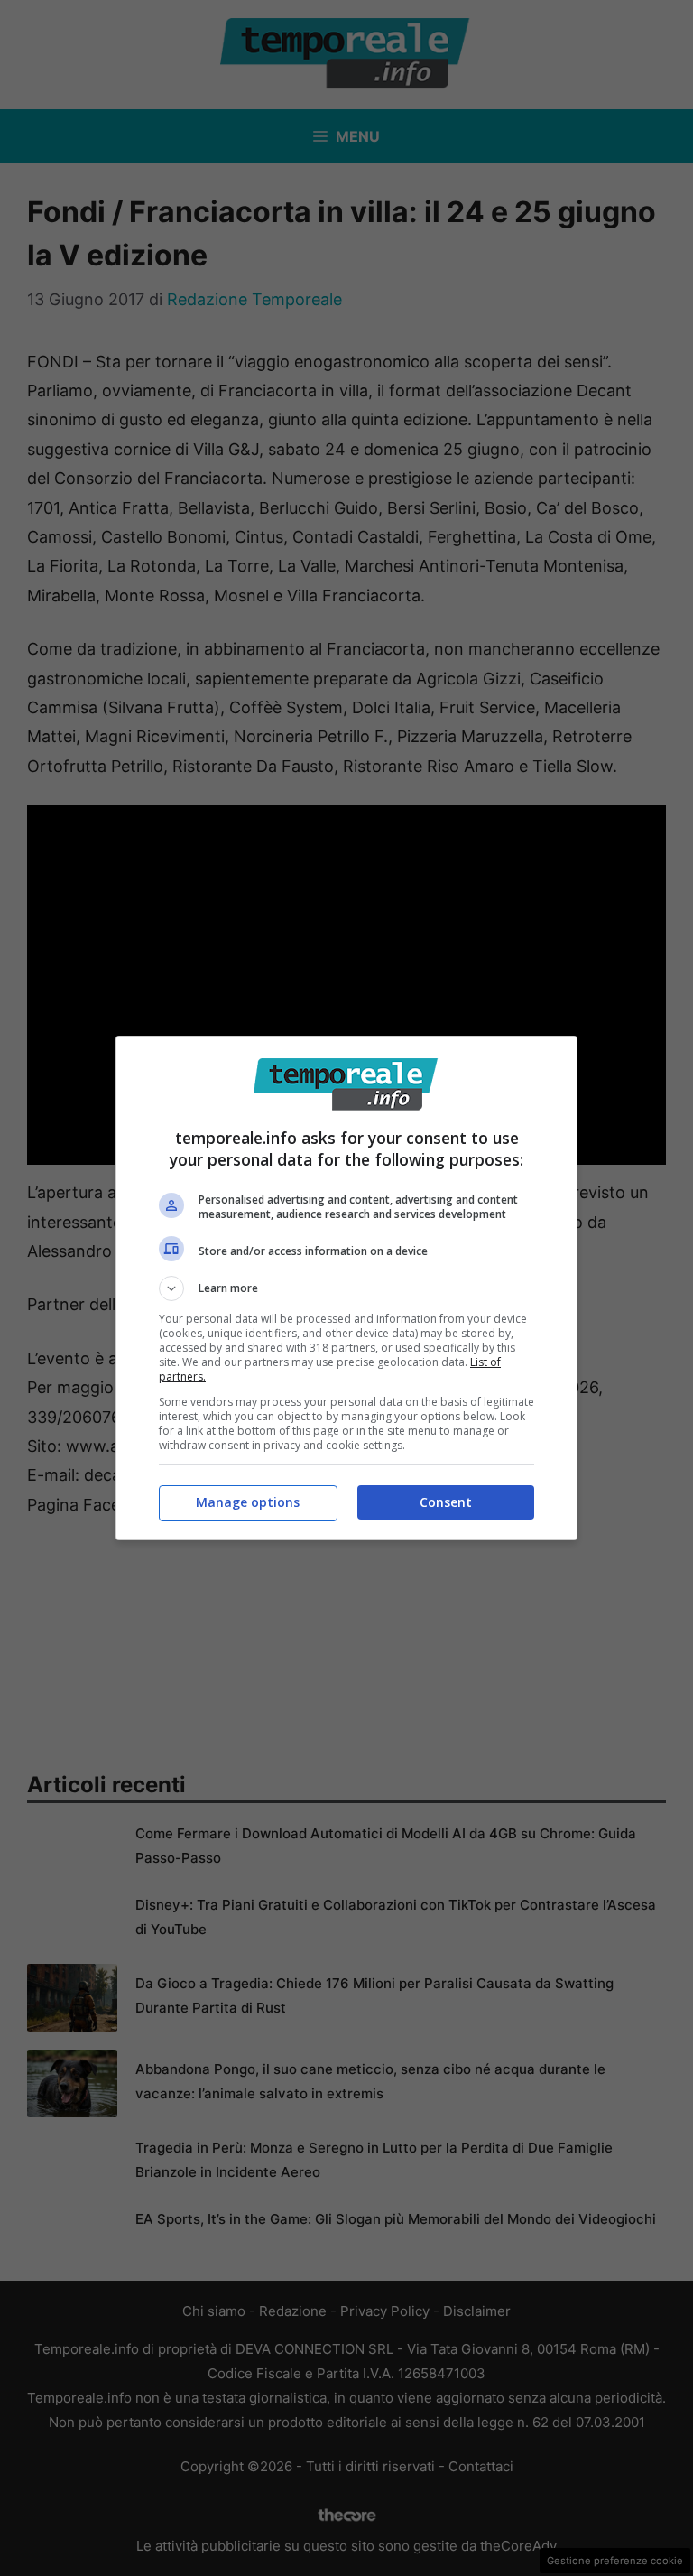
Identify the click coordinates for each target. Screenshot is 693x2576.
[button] (346, 1288)
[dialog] (346, 1288)
